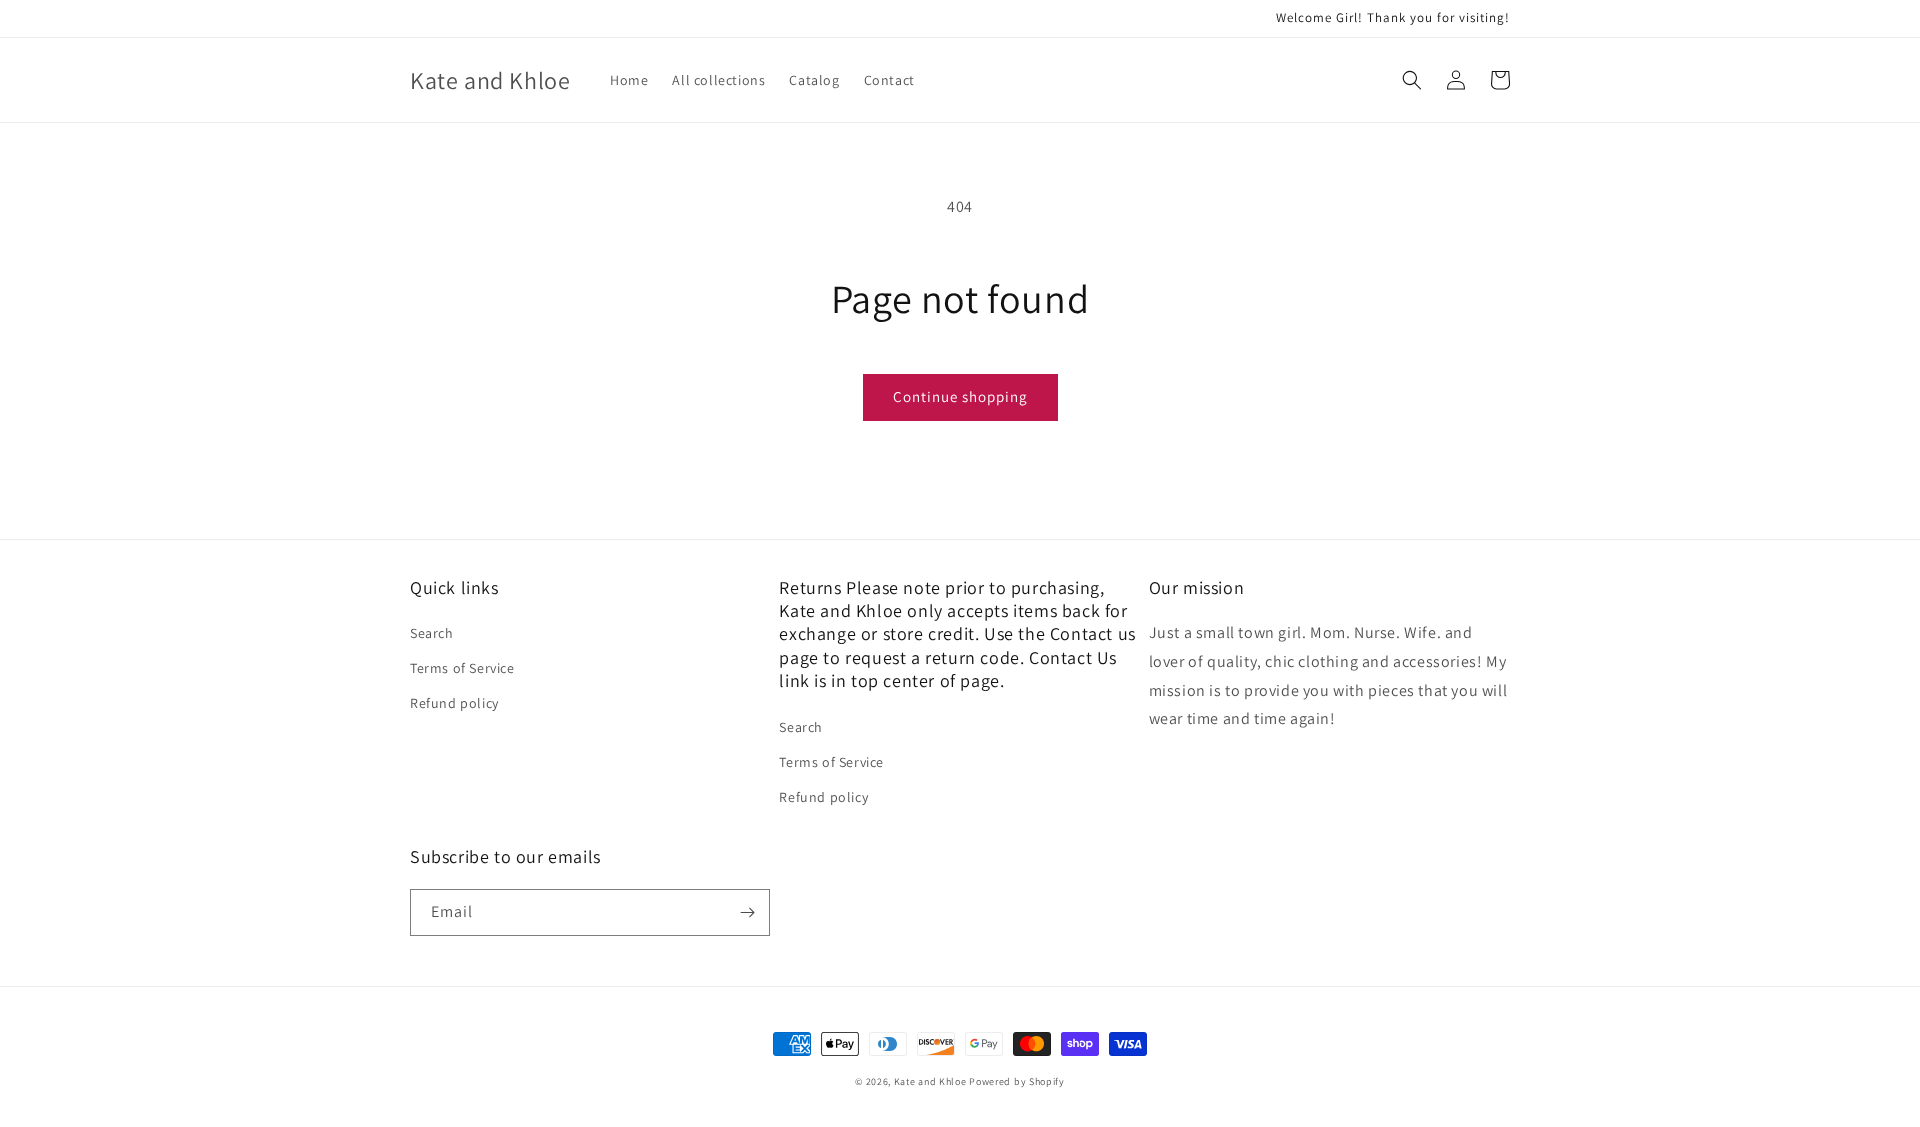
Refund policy (454, 703)
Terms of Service (462, 668)
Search (432, 633)
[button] (1412, 80)
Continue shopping (960, 396)
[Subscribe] (747, 912)
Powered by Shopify (1017, 1081)
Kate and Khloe (930, 1081)
